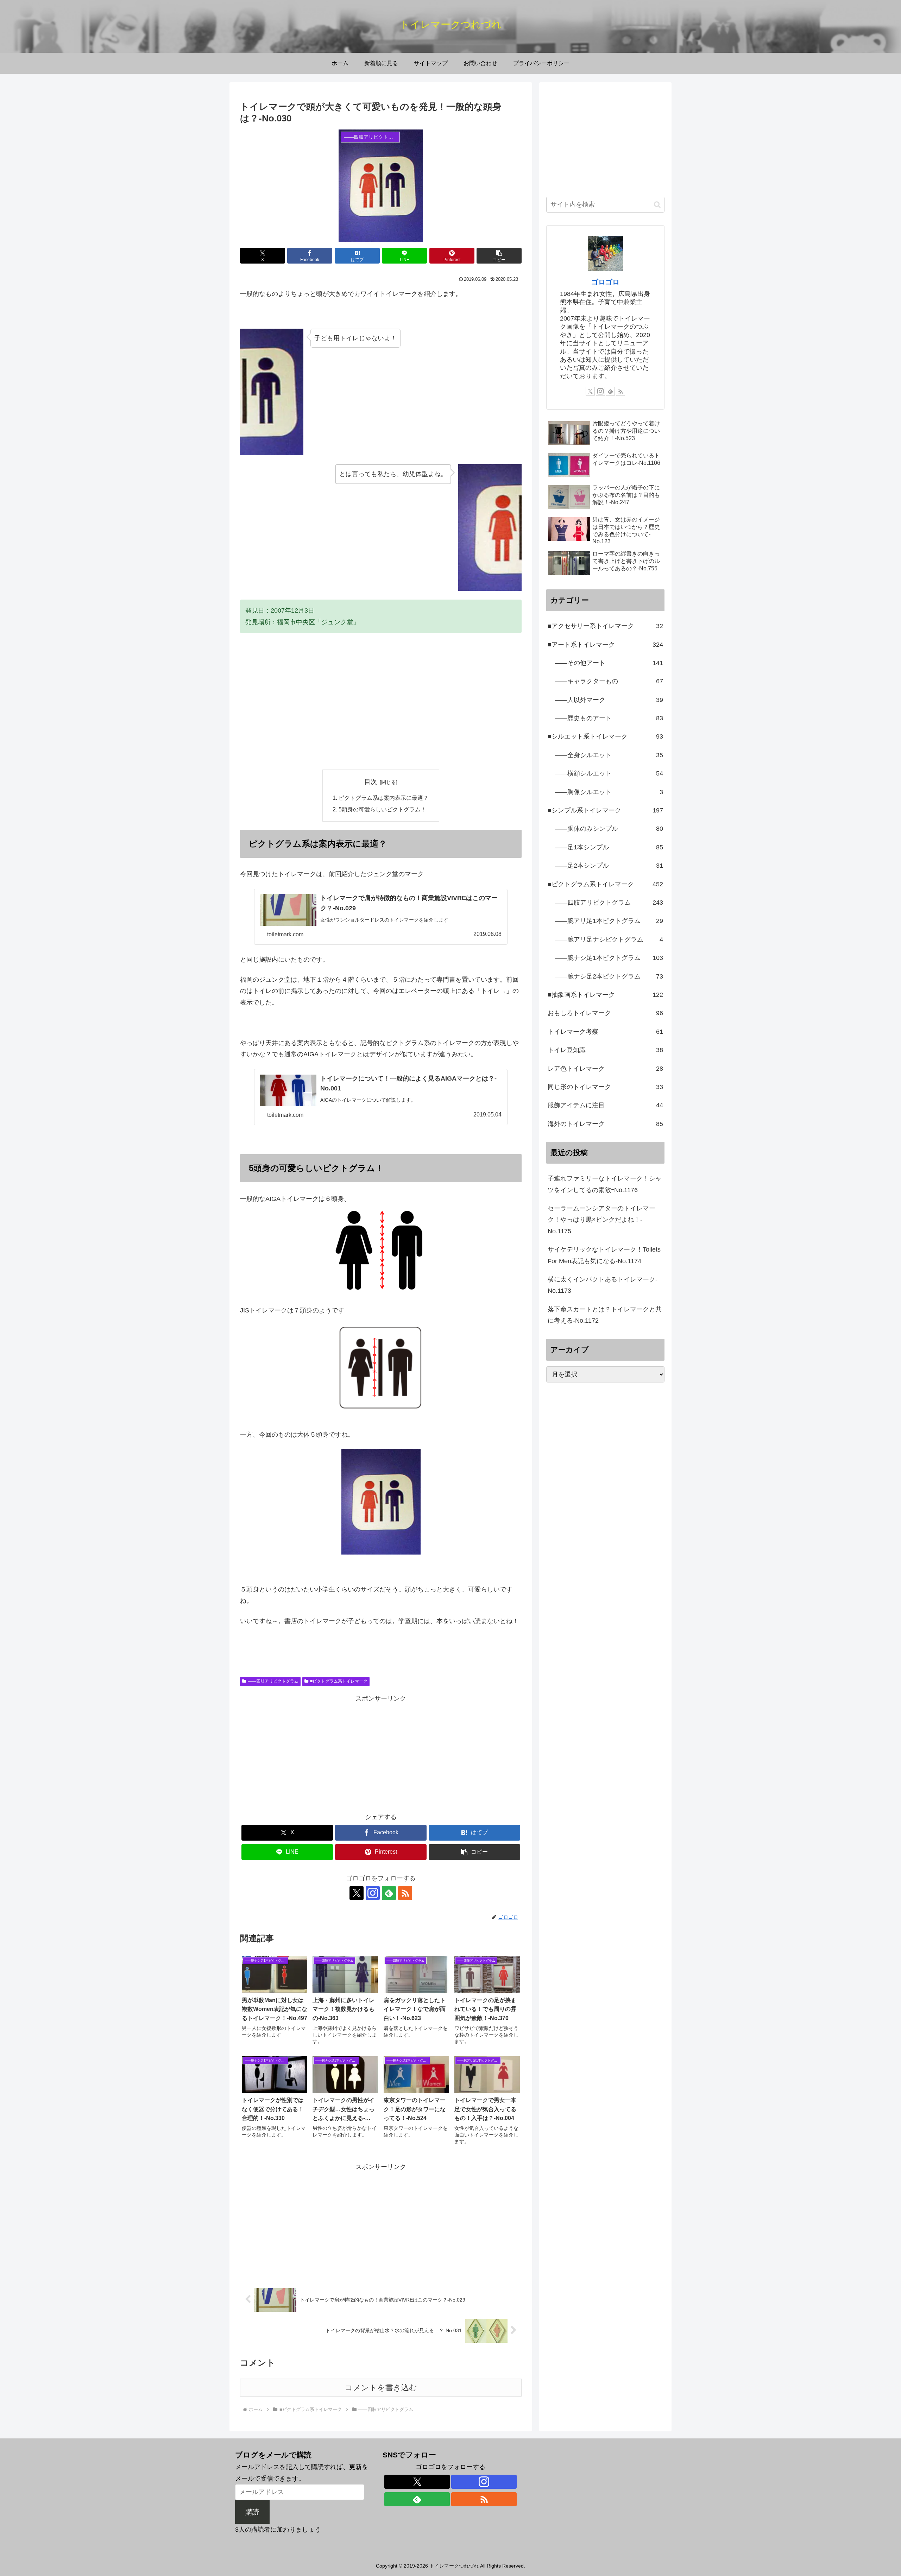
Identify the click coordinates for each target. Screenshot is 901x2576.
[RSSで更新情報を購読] (405, 1893)
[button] (499, 256)
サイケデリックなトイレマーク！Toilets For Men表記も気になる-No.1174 (604, 1255)
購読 (252, 2512)
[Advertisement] (381, 711)
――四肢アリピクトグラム (273, 1681)
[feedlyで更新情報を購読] (389, 1893)
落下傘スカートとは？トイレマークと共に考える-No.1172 (605, 1315)
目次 (371, 782)
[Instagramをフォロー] (373, 1893)
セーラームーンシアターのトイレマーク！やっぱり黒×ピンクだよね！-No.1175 (601, 1220)
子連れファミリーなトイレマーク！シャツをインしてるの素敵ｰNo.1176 (605, 1184)
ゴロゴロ (605, 282)
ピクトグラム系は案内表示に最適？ (384, 798)
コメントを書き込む (381, 2388)
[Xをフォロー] (357, 1893)
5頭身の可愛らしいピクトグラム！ (382, 809)
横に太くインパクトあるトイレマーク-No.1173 (603, 1285)
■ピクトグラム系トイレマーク (339, 1681)
